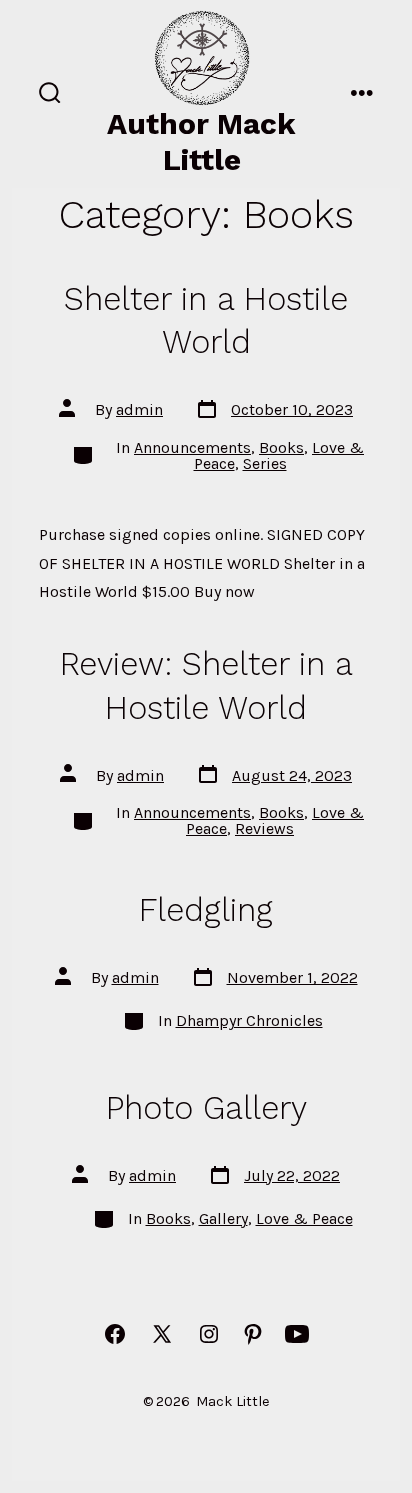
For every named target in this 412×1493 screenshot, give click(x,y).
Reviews (264, 828)
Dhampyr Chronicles (249, 1020)
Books (281, 447)
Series (265, 463)
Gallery (223, 1218)
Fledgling (206, 910)
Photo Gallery (206, 1108)
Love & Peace (304, 1218)
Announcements (192, 447)
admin (139, 409)
